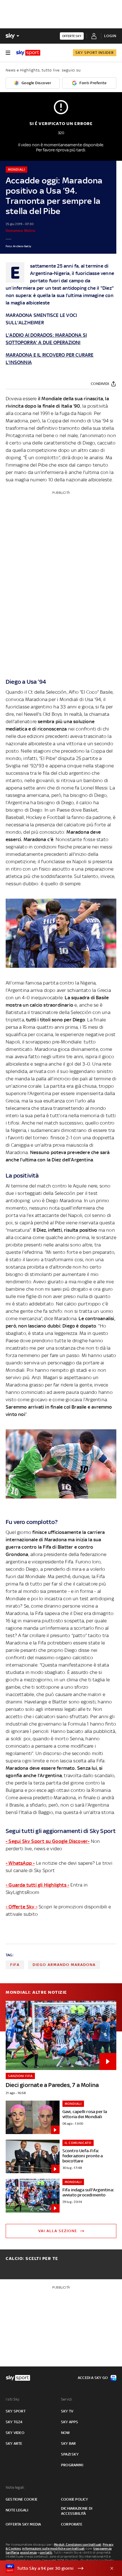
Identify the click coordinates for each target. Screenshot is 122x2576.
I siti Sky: (13, 2399)
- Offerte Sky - (22, 1907)
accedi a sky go (93, 2378)
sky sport (16, 2411)
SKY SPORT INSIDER (95, 53)
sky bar (68, 2443)
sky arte (14, 2443)
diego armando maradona (64, 1965)
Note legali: (15, 2487)
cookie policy (75, 2499)
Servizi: (67, 2399)
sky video (15, 2433)
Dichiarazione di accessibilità (77, 2511)
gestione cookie (22, 2499)
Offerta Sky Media (23, 2524)
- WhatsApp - (20, 1863)
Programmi (72, 2465)
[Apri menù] (8, 53)
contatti (46, 2552)
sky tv (67, 2411)
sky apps (70, 2422)
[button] (52, 2568)
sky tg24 (14, 2422)
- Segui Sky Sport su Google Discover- (48, 1841)
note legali (17, 2510)
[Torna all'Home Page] (28, 53)
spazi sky (70, 2454)
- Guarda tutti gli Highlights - (37, 1885)
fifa (15, 1965)
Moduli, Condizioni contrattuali (78, 2545)
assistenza (28, 2552)
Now (66, 2433)
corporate (72, 2524)
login (110, 36)
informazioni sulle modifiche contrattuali (53, 2549)
